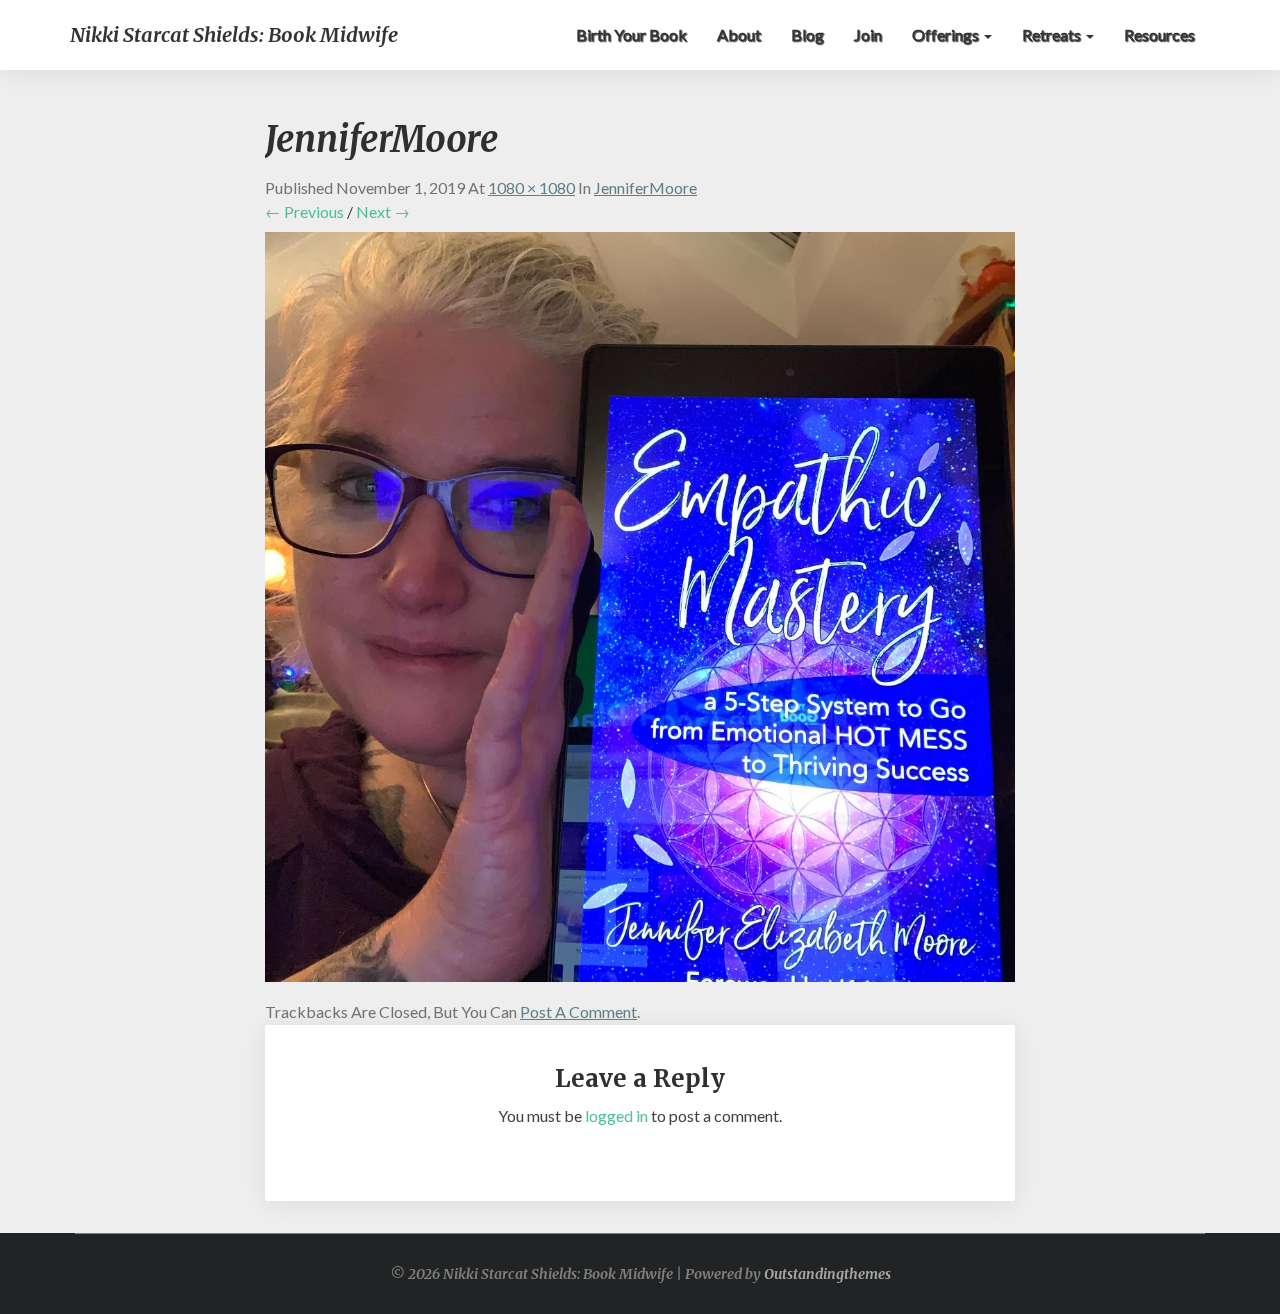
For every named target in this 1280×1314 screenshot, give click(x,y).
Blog (807, 34)
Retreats (1053, 34)
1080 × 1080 (531, 187)
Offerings (947, 34)
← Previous (304, 211)
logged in (616, 1115)
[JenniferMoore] (640, 612)
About (739, 34)
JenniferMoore (645, 187)
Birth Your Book (631, 34)
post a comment (578, 1011)
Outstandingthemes (827, 1274)
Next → (383, 211)
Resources (1159, 34)
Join (868, 34)
